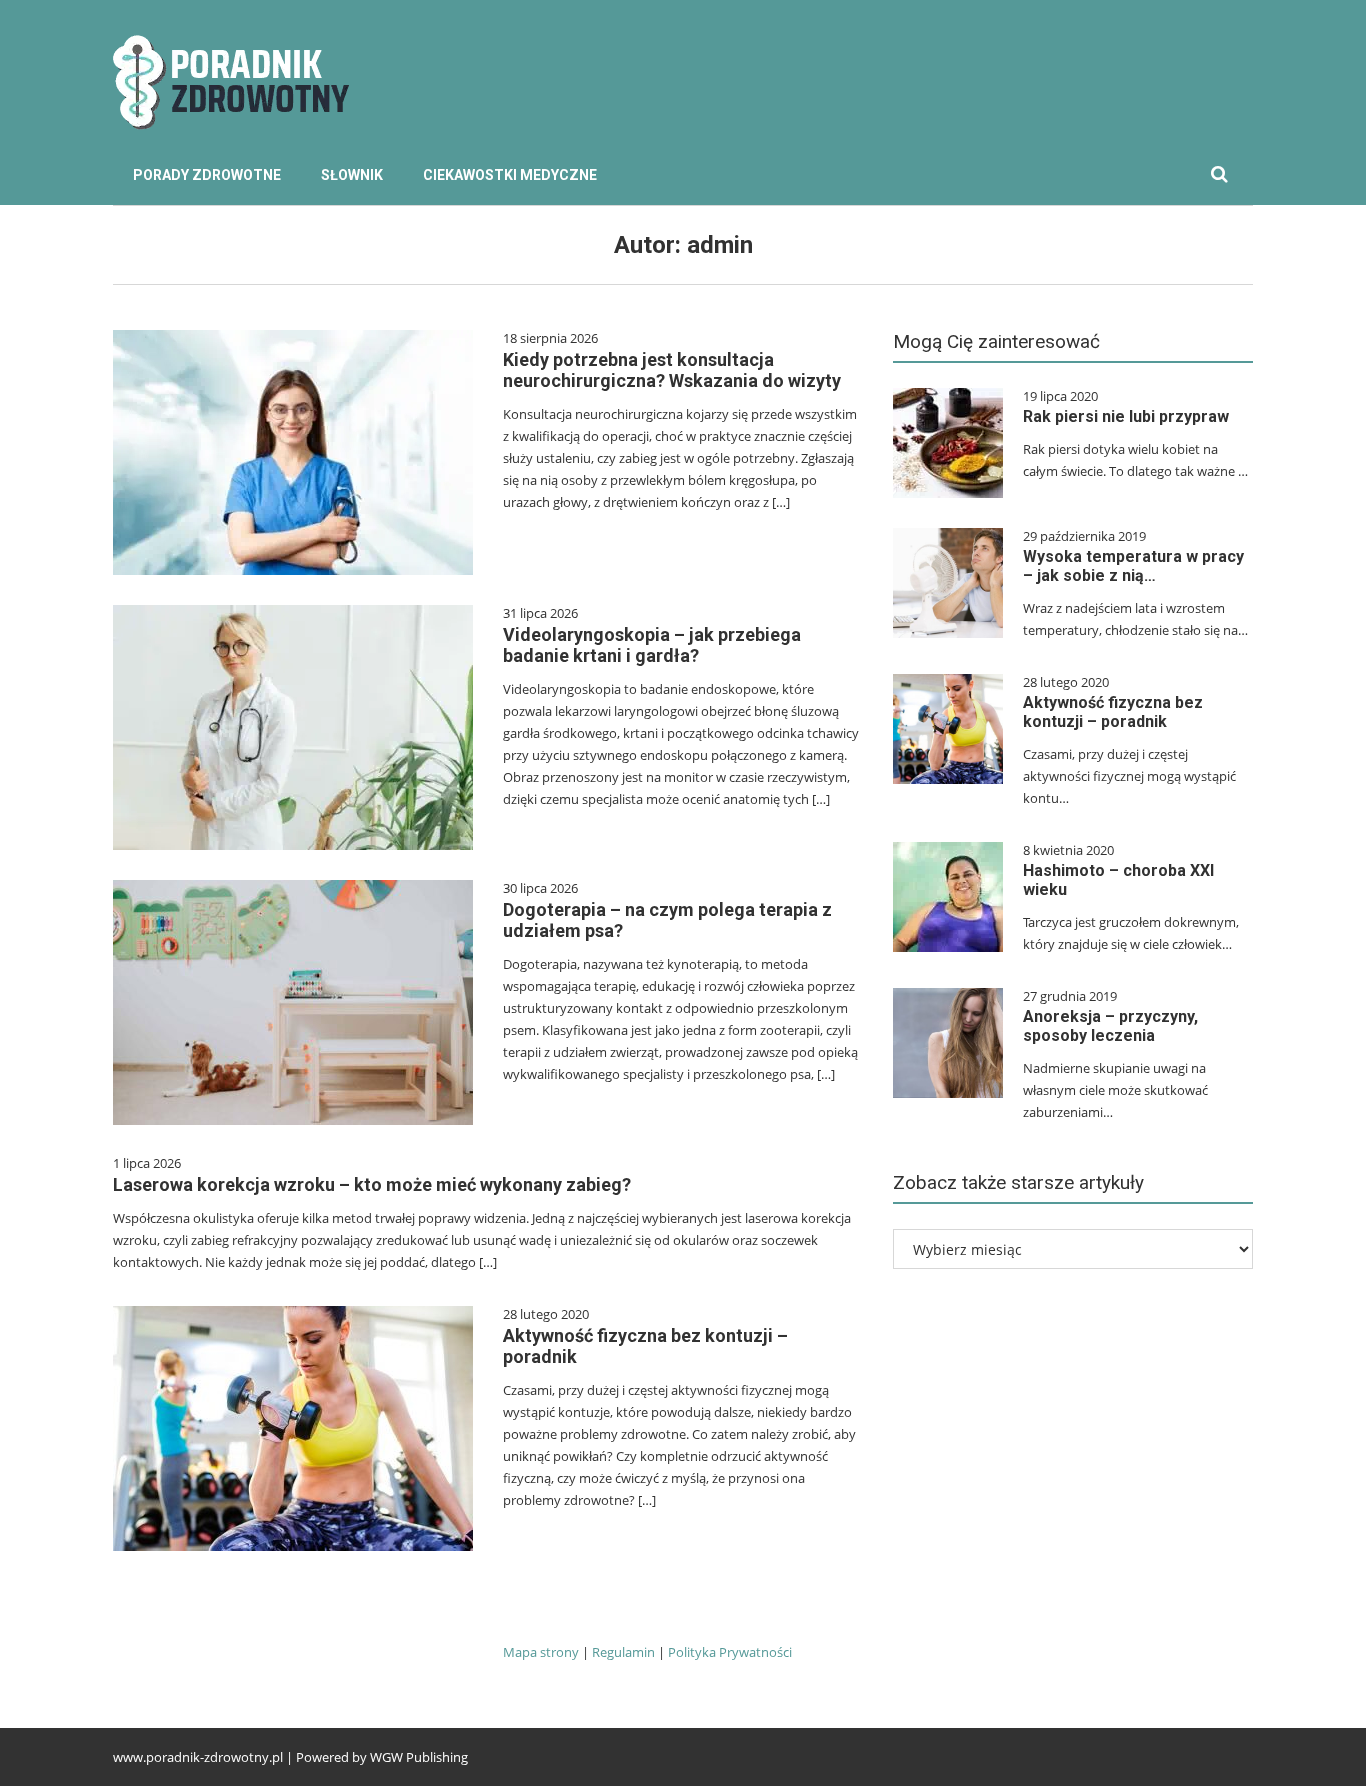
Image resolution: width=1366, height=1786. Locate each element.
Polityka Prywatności (730, 1652)
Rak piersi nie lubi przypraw (1126, 416)
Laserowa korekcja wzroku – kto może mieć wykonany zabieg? (372, 1184)
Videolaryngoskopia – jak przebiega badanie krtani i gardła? (652, 645)
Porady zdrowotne (207, 175)
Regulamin (625, 1652)
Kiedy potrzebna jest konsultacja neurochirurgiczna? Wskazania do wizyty (672, 370)
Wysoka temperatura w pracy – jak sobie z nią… (1133, 566)
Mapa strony (541, 1652)
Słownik (352, 175)
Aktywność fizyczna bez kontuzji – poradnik (1113, 712)
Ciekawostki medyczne (510, 175)
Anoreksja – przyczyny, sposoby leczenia (1110, 1026)
